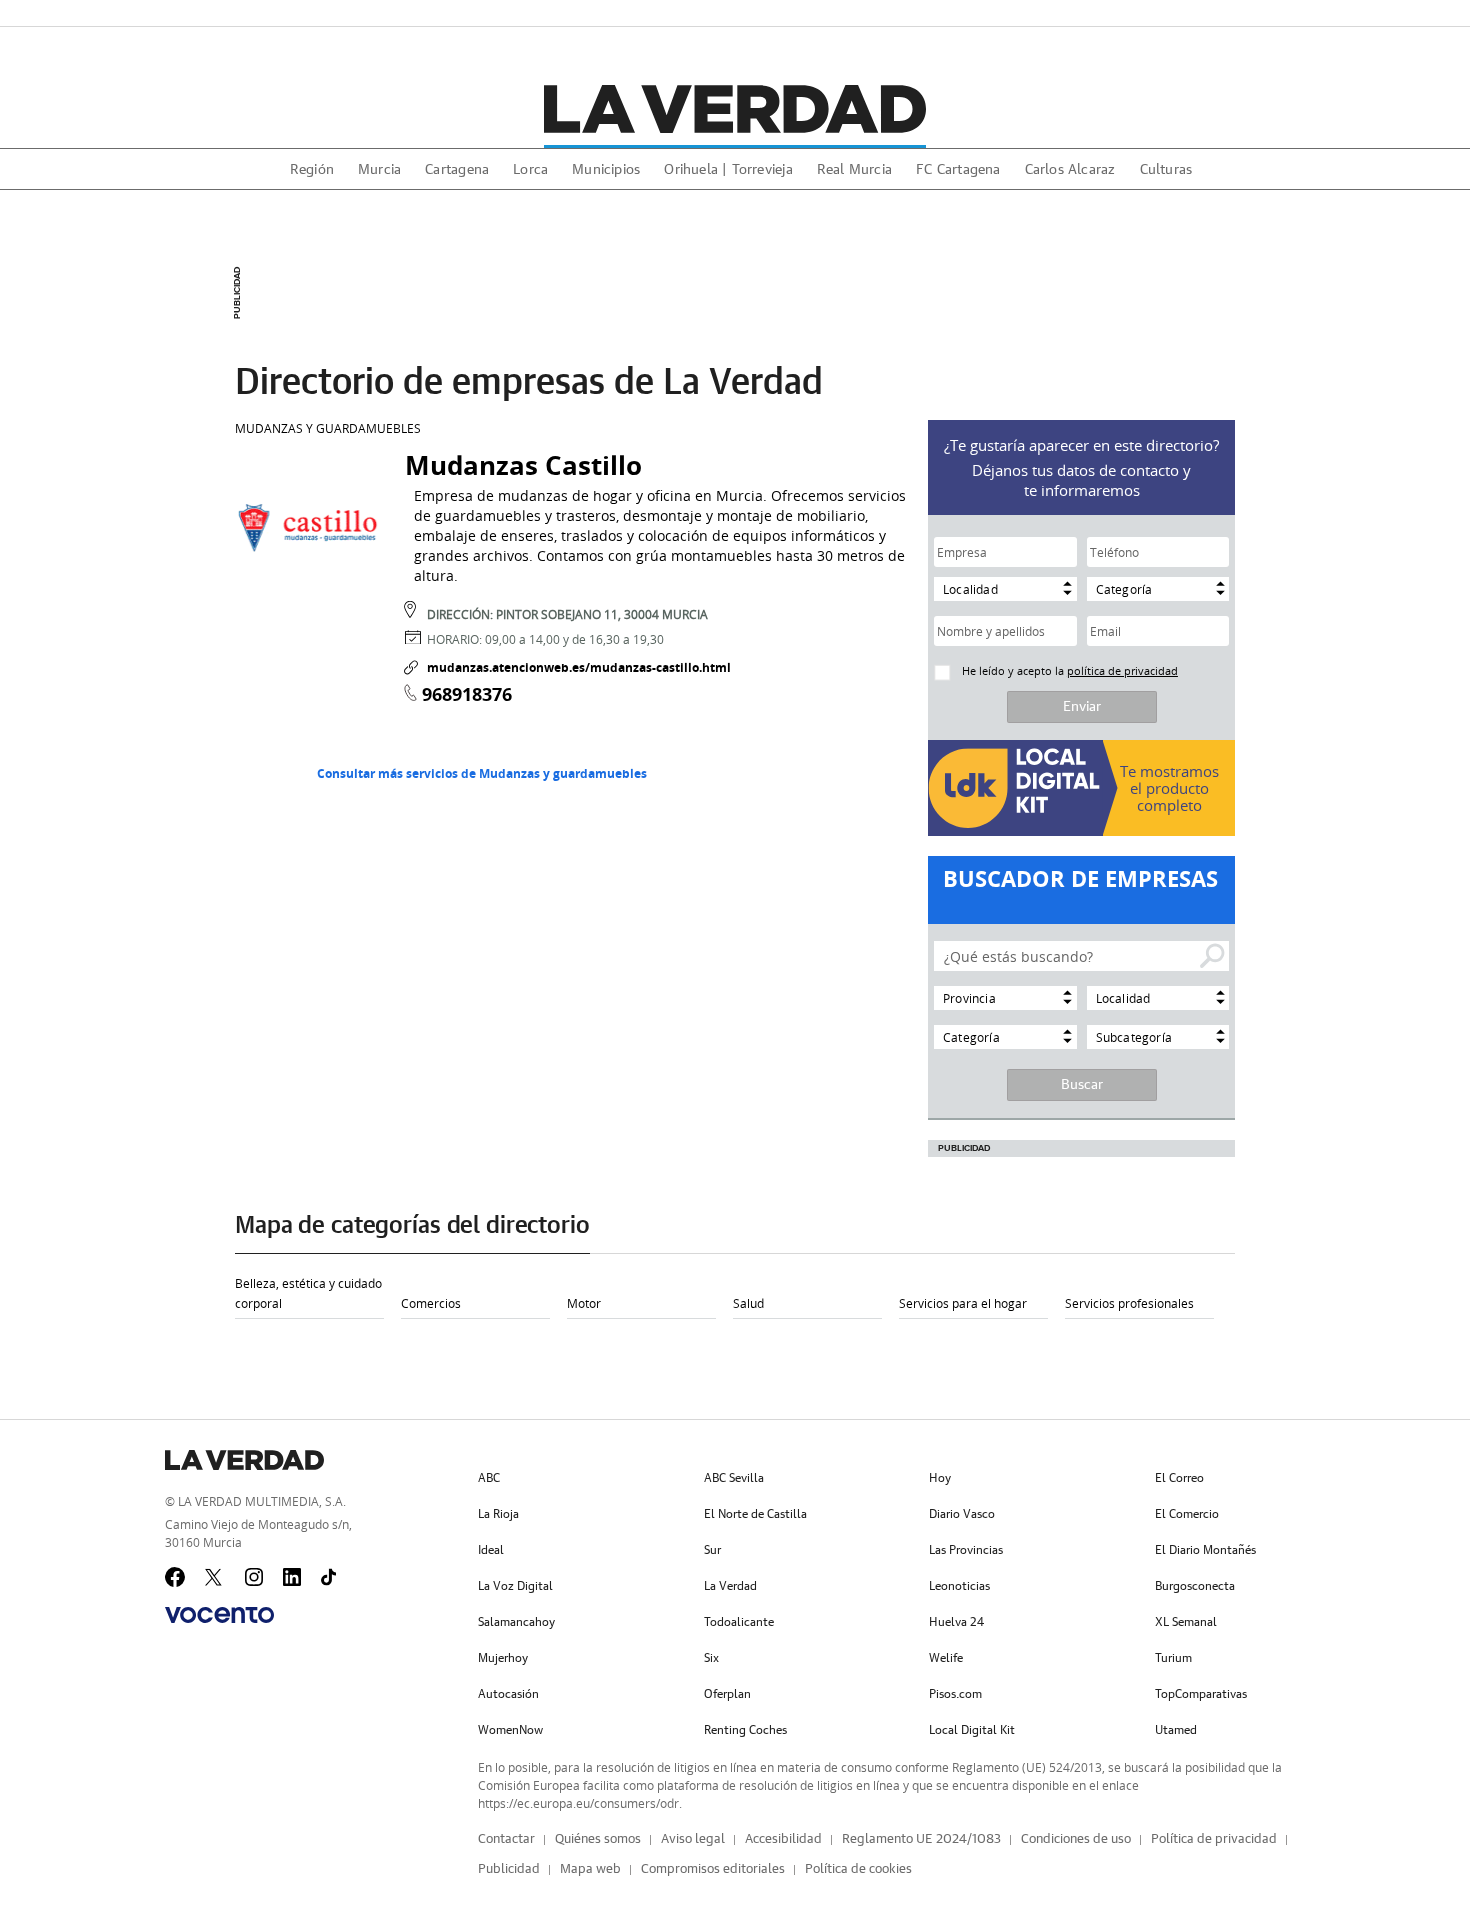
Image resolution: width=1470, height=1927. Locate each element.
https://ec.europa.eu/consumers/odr (578, 1803)
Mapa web (590, 1869)
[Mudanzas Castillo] (310, 526)
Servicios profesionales (1129, 1303)
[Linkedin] (293, 1578)
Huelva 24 (956, 1622)
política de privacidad (1122, 670)
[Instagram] (255, 1578)
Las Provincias (966, 1550)
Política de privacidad (1214, 1839)
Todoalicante (739, 1622)
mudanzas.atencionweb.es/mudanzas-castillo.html (579, 667)
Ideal (491, 1550)
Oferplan (727, 1694)
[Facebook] (175, 1577)
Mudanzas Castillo (523, 465)
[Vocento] (219, 1615)
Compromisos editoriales (713, 1869)
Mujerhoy (503, 1658)
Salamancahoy (516, 1622)
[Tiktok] (331, 1578)
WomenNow (510, 1730)
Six (711, 1658)
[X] (215, 1577)
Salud (748, 1303)
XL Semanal (1186, 1622)
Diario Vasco (962, 1514)
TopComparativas (1201, 1694)
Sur (712, 1550)
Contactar (506, 1839)
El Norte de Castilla (755, 1514)
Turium (1173, 1658)
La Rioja (498, 1514)
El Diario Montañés (1205, 1550)
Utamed (1176, 1730)
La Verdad (730, 1586)
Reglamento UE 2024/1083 (921, 1839)
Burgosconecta (1195, 1586)
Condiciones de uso (1076, 1839)
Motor (584, 1303)
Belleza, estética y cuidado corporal (308, 1293)
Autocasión (508, 1694)
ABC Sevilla (734, 1478)
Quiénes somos (598, 1839)
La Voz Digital (515, 1586)
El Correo (1179, 1478)
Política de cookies (858, 1869)
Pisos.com (955, 1694)
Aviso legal (693, 1839)
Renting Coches (745, 1730)
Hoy (940, 1478)
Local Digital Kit (972, 1730)
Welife (946, 1658)
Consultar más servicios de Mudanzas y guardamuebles (482, 773)
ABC (489, 1478)
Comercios (431, 1303)
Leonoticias (959, 1586)
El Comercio (1187, 1514)
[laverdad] (734, 109)
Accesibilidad (783, 1839)
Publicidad (509, 1869)
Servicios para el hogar (963, 1303)
